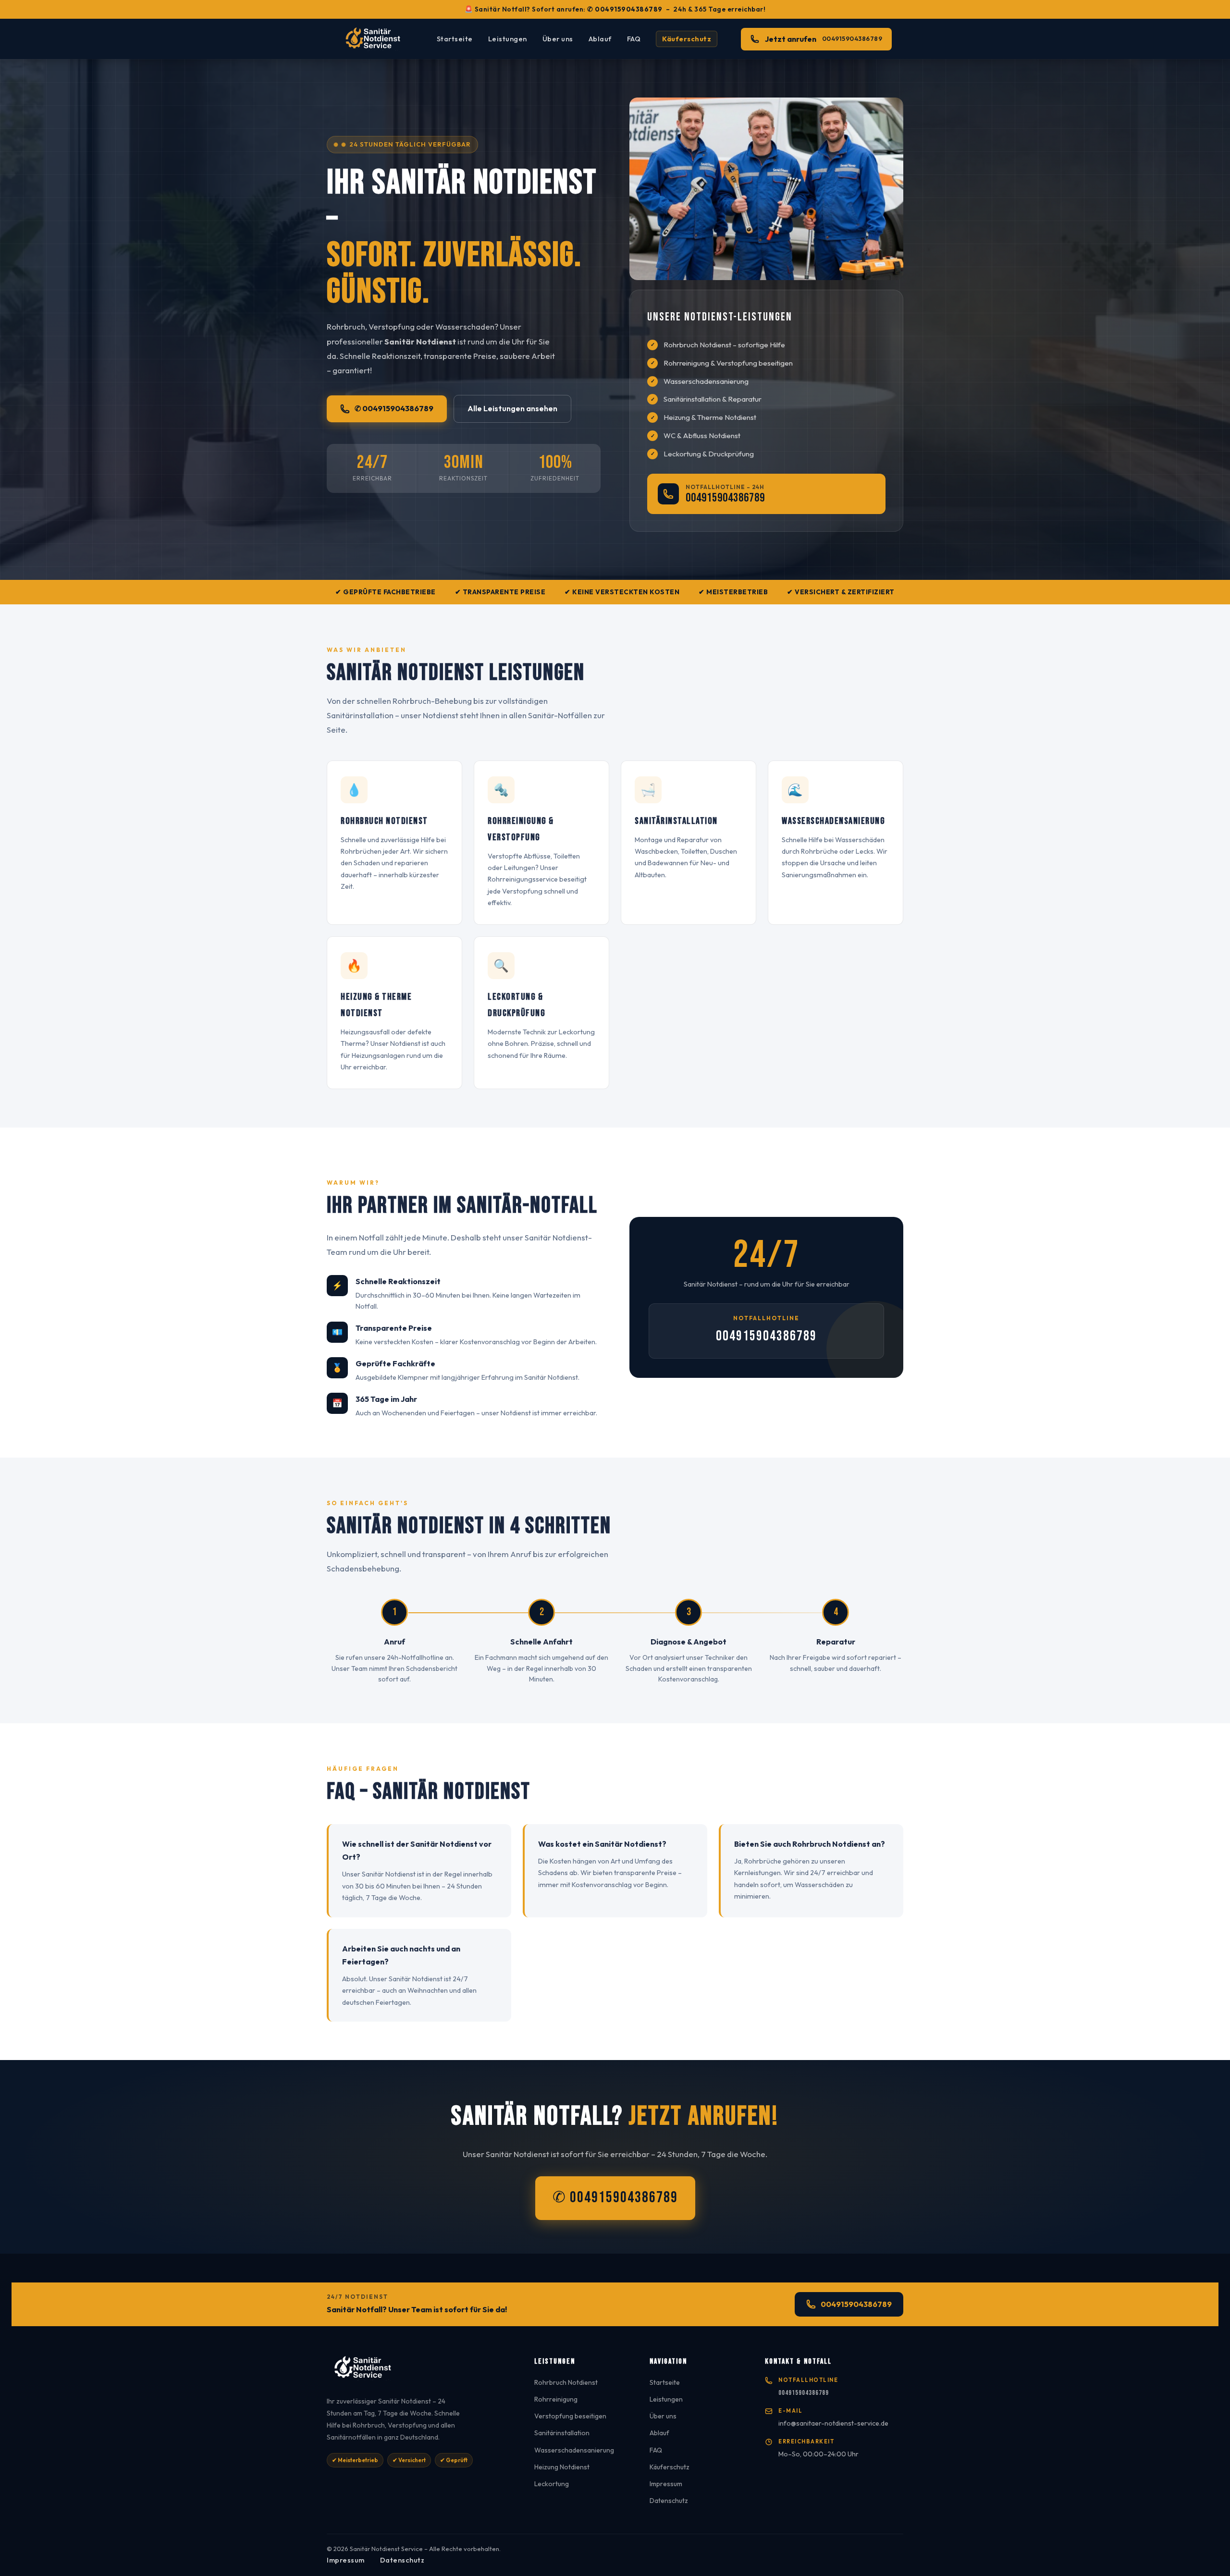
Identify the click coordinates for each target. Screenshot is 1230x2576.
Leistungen (508, 39)
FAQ (634, 39)
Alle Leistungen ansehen (512, 408)
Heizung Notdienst (562, 2467)
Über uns (558, 39)
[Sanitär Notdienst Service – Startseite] (376, 39)
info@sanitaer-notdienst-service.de (833, 2423)
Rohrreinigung (556, 2399)
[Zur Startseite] (419, 2371)
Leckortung (552, 2484)
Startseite (455, 39)
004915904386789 (725, 498)
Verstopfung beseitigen (570, 2416)
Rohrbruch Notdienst (566, 2382)
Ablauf (600, 39)
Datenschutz (669, 2501)
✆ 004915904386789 (625, 9)
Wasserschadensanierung (574, 2450)
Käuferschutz (687, 39)
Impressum (666, 2484)
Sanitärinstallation (562, 2433)
